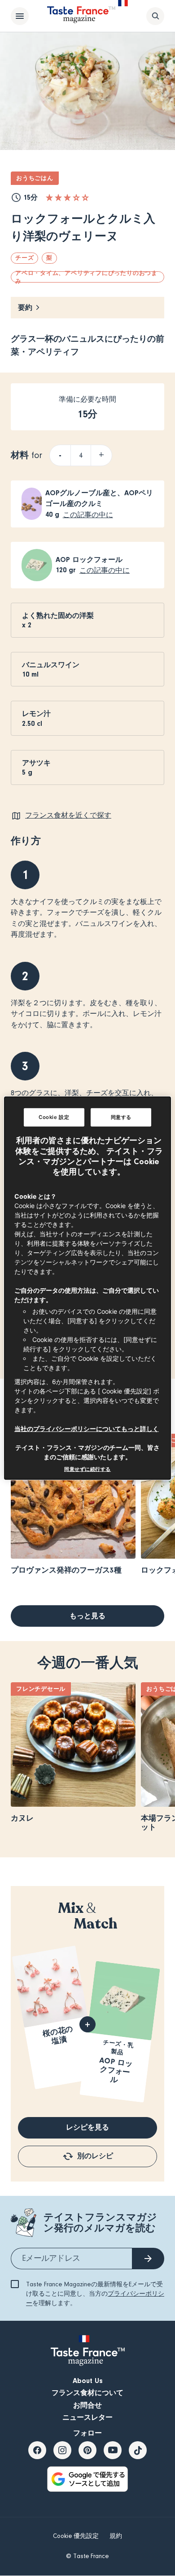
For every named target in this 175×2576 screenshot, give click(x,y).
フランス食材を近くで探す (68, 815)
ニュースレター (87, 2417)
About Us (88, 2381)
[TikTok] (138, 2450)
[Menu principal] (20, 16)
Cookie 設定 (54, 1117)
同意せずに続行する (87, 1469)
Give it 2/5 (58, 197)
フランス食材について (87, 2393)
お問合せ (87, 2405)
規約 (116, 2536)
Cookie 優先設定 (76, 2536)
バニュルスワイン (51, 665)
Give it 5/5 (85, 197)
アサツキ (36, 763)
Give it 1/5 (49, 197)
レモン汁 (36, 714)
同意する (121, 1117)
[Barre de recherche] (155, 16)
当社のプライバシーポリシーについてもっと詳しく (87, 1429)
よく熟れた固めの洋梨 (58, 616)
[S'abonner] (148, 2259)
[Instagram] (62, 2450)
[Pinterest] (87, 2450)
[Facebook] (37, 2450)
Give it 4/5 (76, 197)
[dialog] (88, 1288)
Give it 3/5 (67, 197)
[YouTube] (113, 2450)
